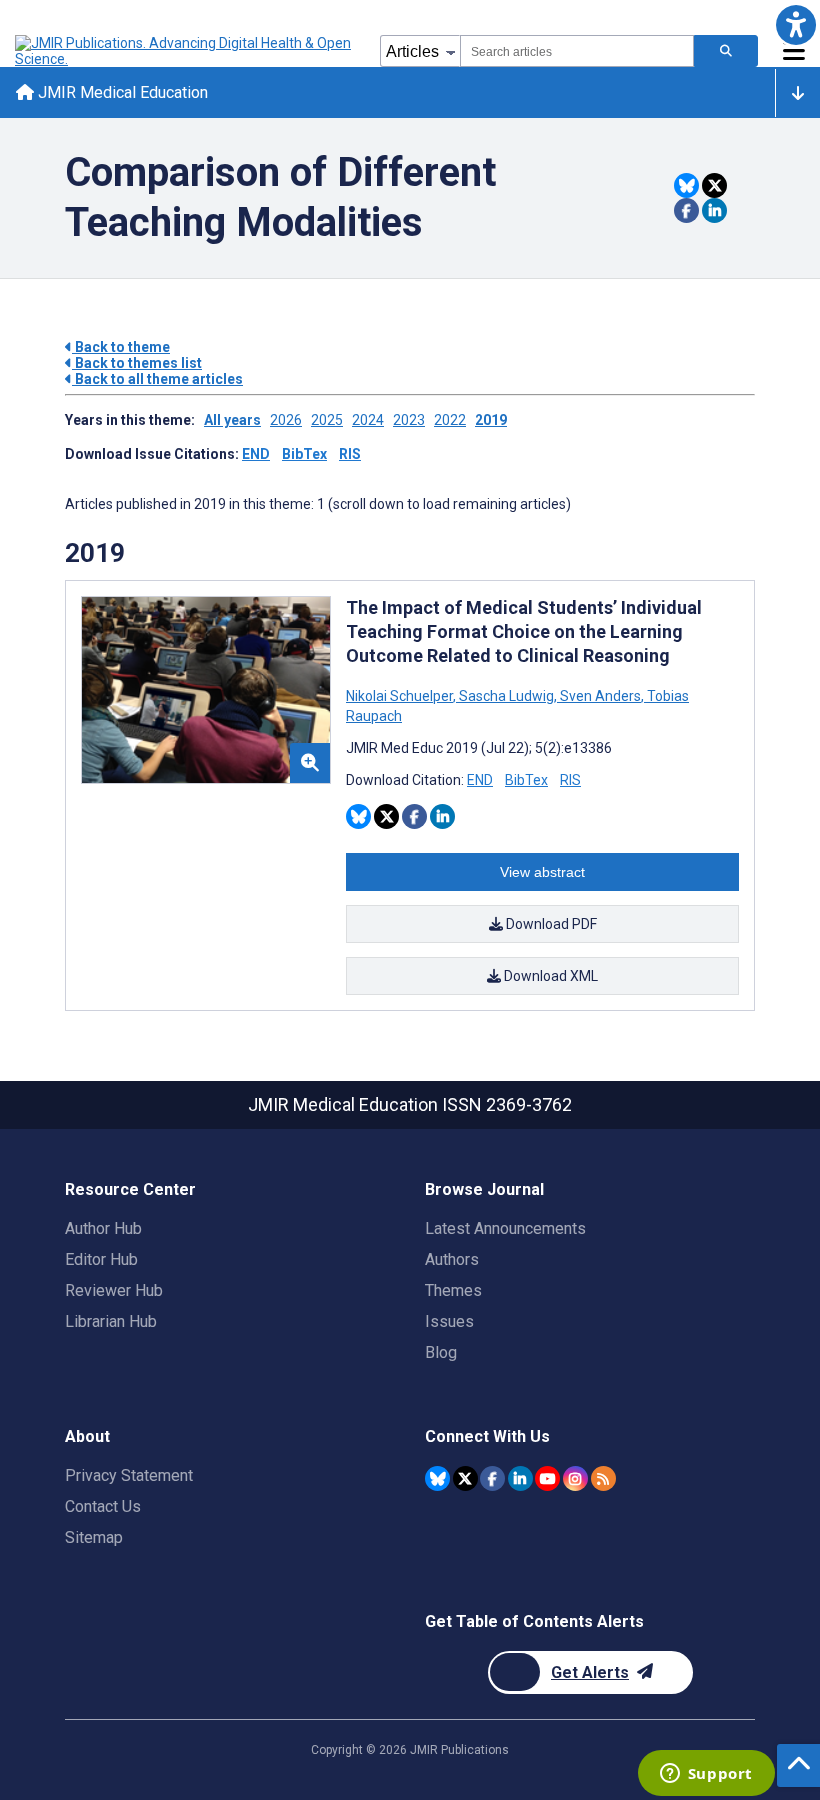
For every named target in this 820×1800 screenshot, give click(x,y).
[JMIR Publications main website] (185, 51)
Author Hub (103, 1228)
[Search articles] (726, 51)
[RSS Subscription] (603, 1478)
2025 (327, 420)
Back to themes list (137, 363)
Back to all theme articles (157, 379)
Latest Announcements (505, 1228)
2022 (450, 420)
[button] (795, 24)
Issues (449, 1321)
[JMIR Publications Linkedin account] (520, 1478)
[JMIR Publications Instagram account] (575, 1478)
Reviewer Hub (114, 1290)
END (256, 454)
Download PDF (550, 924)
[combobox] (577, 51)
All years (232, 420)
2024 (368, 420)
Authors (452, 1259)
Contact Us (103, 1506)
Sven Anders (600, 696)
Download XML (549, 976)
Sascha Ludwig (506, 696)
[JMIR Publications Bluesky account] (437, 1478)
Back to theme (121, 347)
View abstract (542, 872)
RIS (350, 454)
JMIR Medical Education (121, 92)
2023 (409, 420)
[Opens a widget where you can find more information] (706, 1775)
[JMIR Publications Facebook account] (492, 1478)
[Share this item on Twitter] (714, 185)
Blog (441, 1352)
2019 (491, 420)
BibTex (304, 454)
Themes (453, 1290)
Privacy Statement (129, 1475)
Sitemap (94, 1537)
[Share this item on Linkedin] (714, 210)
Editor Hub (101, 1259)
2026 (286, 420)
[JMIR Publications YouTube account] (547, 1478)
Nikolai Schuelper (401, 696)
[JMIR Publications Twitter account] (465, 1478)
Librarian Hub (111, 1321)
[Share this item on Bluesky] (686, 185)
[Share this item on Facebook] (686, 210)
